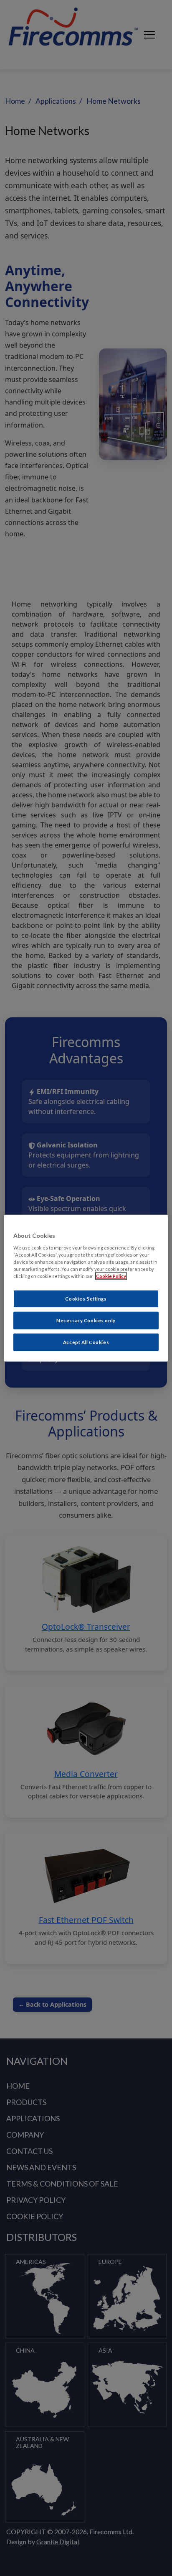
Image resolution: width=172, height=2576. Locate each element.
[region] (86, 1288)
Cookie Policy (111, 1276)
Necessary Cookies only (86, 1320)
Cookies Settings (86, 1299)
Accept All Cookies (86, 1342)
